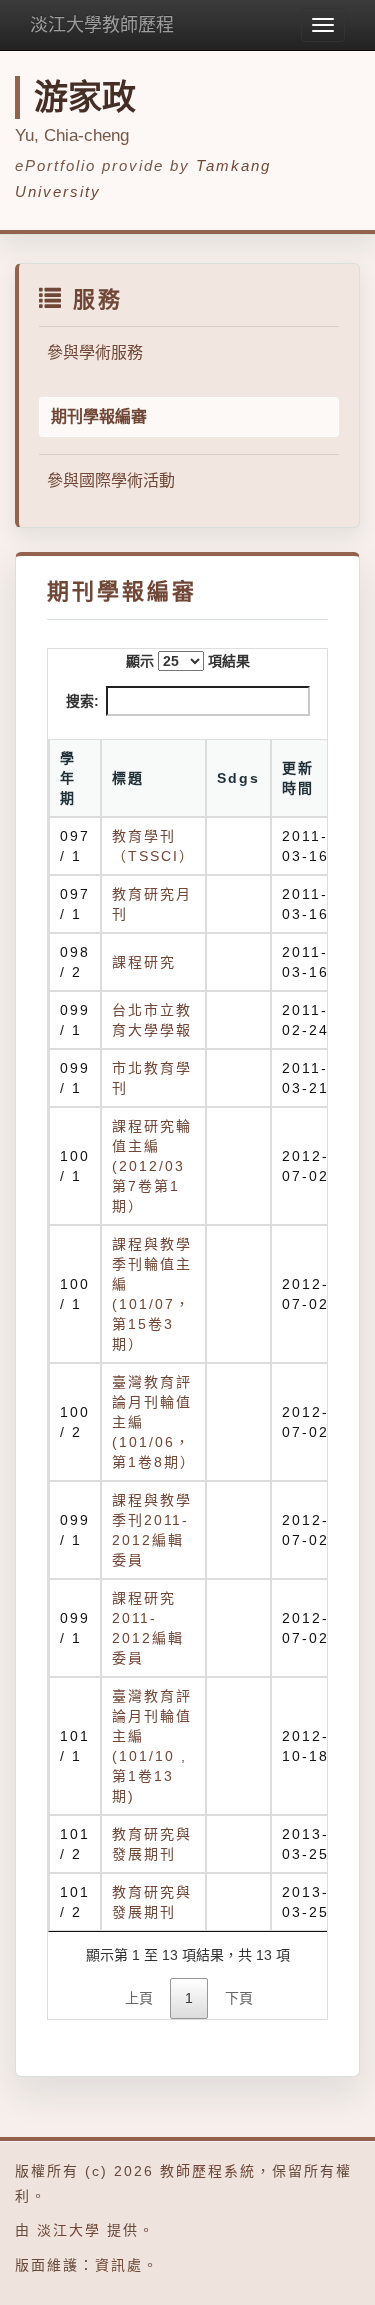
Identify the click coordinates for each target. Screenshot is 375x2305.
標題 (128, 778)
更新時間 (298, 778)
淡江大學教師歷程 (102, 25)
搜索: (82, 701)
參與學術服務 (95, 352)
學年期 (68, 778)
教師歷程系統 (208, 2171)
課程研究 (144, 962)
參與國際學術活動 (111, 480)
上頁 (139, 1998)
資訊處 (119, 2265)
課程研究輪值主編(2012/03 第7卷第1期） (152, 1166)
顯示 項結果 (188, 661)
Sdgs (238, 778)
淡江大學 (69, 2230)
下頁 (239, 1998)
